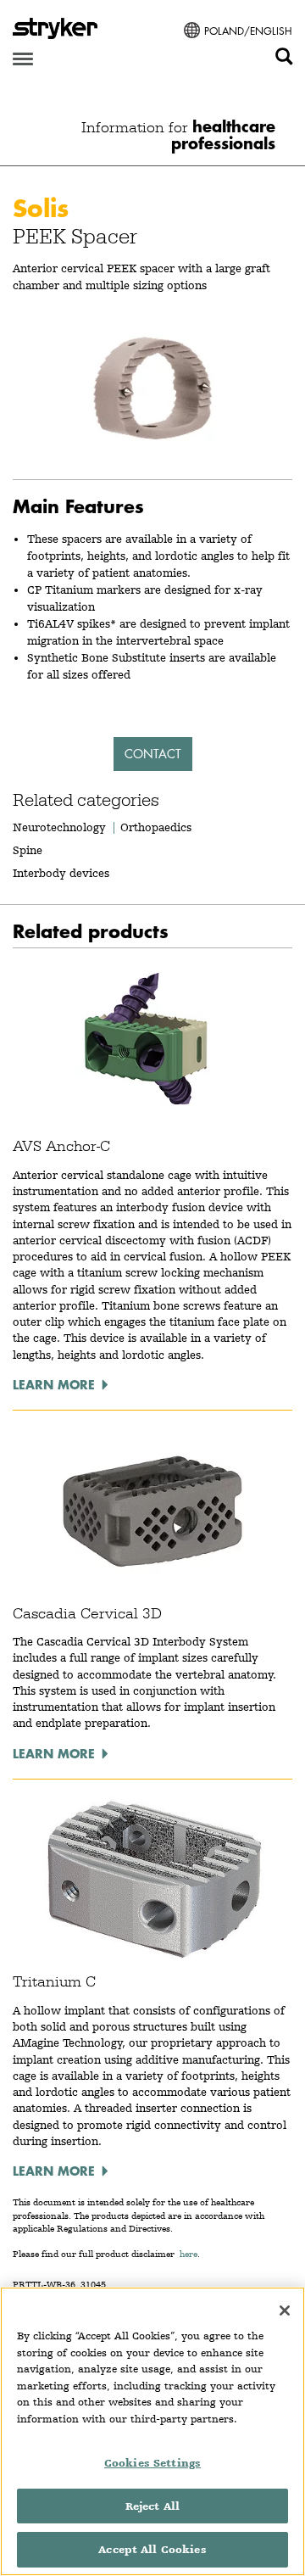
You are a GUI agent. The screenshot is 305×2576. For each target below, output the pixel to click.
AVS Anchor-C (61, 1146)
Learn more (54, 1384)
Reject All (152, 2506)
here (189, 2254)
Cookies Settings (152, 2463)
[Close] (285, 2311)
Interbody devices (61, 873)
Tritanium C (54, 1981)
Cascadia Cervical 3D (87, 1613)
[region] (152, 2431)
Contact (153, 754)
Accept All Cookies (152, 2549)
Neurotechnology (59, 827)
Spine (28, 850)
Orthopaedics (156, 827)
